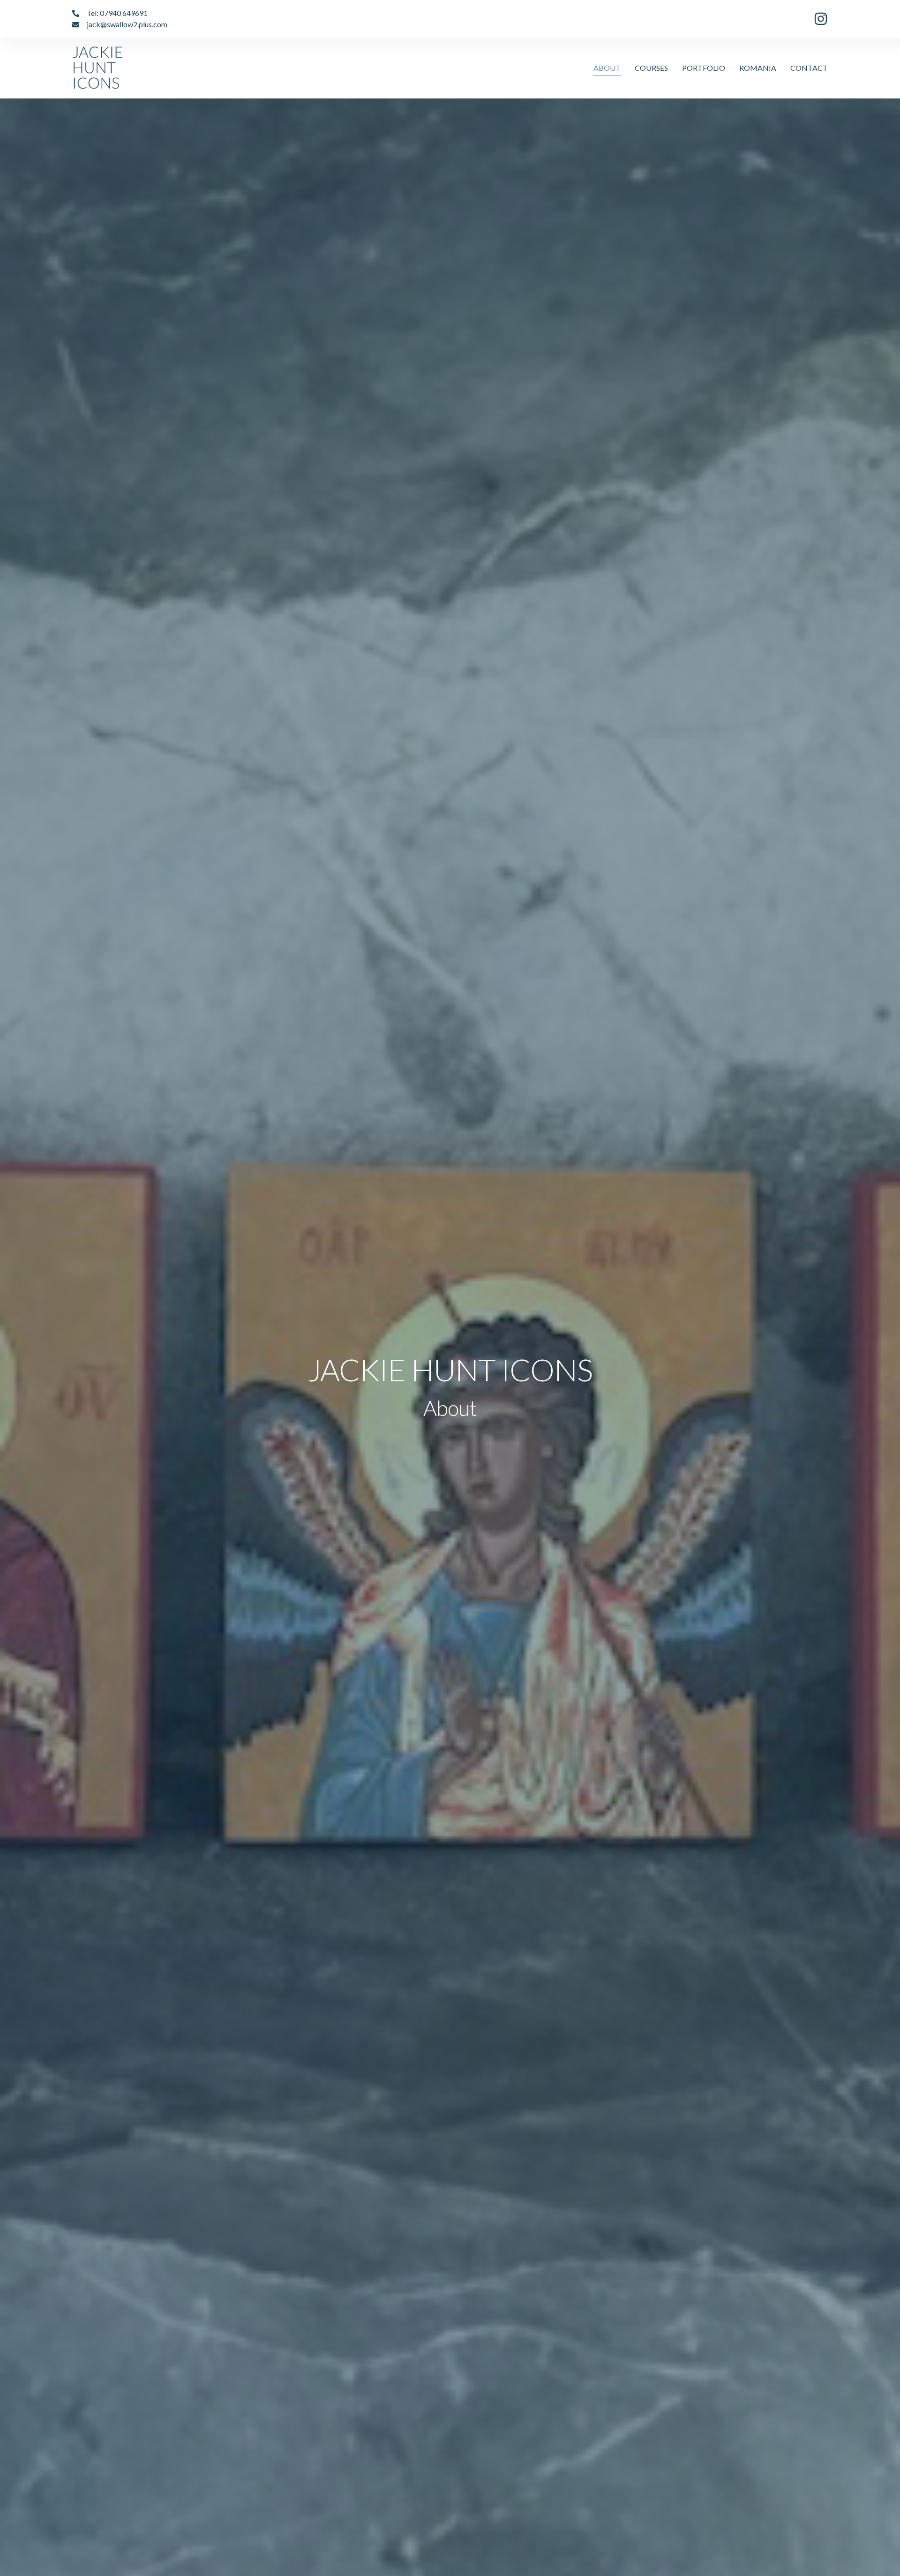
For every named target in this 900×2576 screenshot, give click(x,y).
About (607, 68)
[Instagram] (821, 19)
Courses (651, 68)
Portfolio (704, 68)
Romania (758, 68)
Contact (809, 68)
